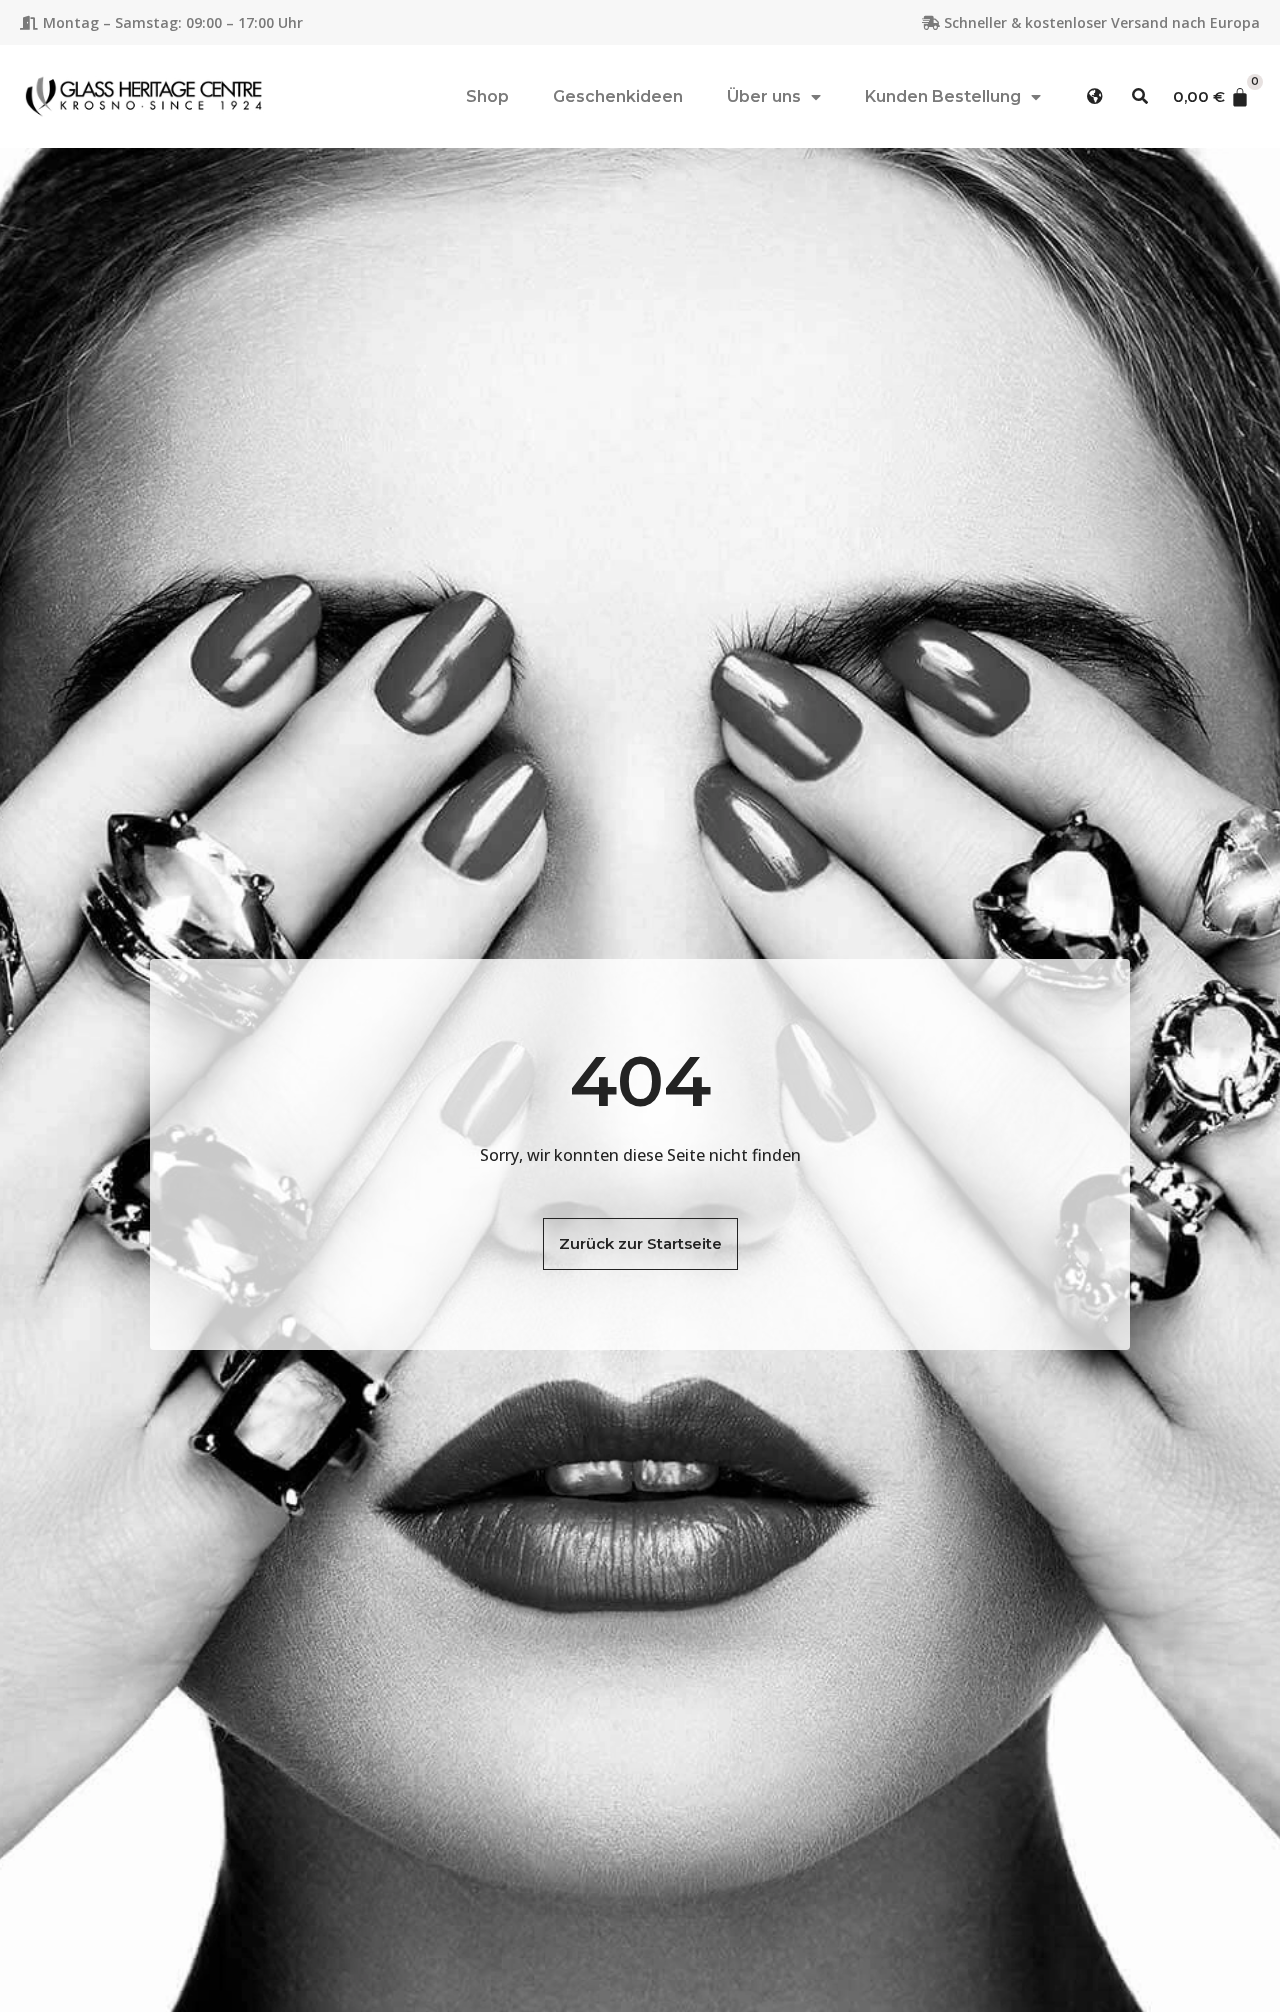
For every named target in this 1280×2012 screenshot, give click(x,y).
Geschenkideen (618, 96)
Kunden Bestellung (943, 96)
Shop (487, 96)
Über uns (764, 96)
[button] (1095, 96)
